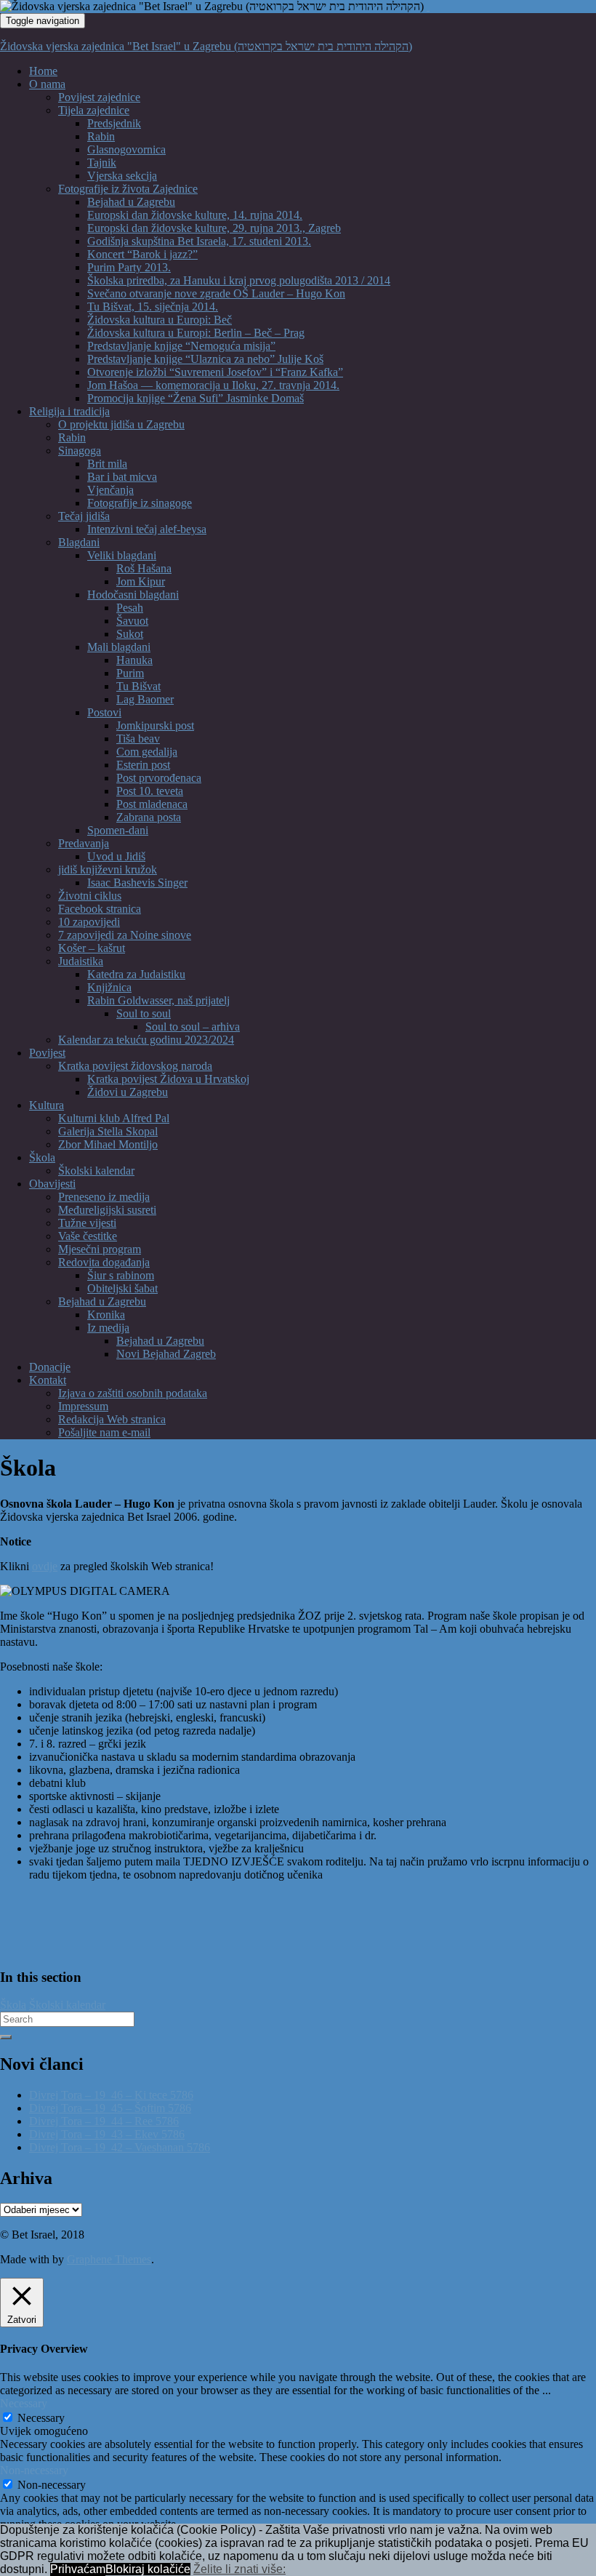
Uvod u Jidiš (116, 856)
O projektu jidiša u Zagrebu (121, 424)
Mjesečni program (100, 1249)
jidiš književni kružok (108, 869)
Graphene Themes (109, 2259)
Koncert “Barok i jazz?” (142, 254)
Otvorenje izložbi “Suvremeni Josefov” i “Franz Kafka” (215, 372)
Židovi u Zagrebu (128, 1092)
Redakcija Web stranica (112, 1419)
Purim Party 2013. (129, 267)
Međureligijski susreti (107, 1210)
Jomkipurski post (155, 725)
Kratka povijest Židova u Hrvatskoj (168, 1079)
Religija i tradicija (69, 411)
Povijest (47, 1053)
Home (43, 71)
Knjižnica (109, 987)
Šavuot (132, 621)
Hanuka (134, 660)
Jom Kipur (141, 581)
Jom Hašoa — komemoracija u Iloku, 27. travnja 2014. (213, 385)
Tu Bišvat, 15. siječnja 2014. (153, 307)
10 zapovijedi (89, 922)
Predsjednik (114, 123)
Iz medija (108, 1328)
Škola (42, 1157)
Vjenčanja (110, 490)
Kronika (106, 1315)
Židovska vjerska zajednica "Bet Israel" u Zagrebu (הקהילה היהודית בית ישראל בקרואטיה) (206, 46)
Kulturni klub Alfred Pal (114, 1118)
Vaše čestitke (88, 1236)
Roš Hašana (144, 568)
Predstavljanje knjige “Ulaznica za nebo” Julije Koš (205, 359)
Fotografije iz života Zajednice (128, 189)
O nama (47, 84)
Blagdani (79, 542)
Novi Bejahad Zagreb (166, 1354)
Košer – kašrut (92, 948)
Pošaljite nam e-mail (104, 1432)
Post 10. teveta (150, 791)
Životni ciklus (90, 896)
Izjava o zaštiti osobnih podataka (133, 1393)
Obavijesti (52, 1184)
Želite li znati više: (239, 2569)
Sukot (130, 634)
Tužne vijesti (87, 1223)
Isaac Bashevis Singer (137, 883)
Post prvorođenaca (159, 778)
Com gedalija (147, 752)
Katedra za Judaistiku (136, 974)
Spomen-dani (118, 830)
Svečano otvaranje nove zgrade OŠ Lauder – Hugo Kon (216, 293)
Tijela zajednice (94, 110)
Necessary (41, 2418)
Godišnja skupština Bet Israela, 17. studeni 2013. (199, 241)
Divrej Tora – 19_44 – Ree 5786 (104, 2121)
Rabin (101, 136)
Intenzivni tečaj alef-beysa (147, 529)
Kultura (47, 1105)
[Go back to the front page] (428, 6)
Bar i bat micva (122, 477)
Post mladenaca (152, 804)
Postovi (104, 712)
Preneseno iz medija (104, 1197)
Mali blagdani (119, 647)
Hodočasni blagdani (133, 595)
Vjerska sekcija (122, 176)
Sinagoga (80, 451)
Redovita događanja (104, 1262)
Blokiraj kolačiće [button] (148, 2569)
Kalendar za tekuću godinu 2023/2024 (146, 1040)
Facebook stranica (100, 909)
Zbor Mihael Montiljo (108, 1144)
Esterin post (143, 765)
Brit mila (107, 464)
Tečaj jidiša (84, 516)
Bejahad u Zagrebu (131, 202)
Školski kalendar (96, 1171)
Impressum (83, 1406)
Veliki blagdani (122, 555)
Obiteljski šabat (122, 1288)
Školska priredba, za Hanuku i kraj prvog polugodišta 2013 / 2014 (239, 280)
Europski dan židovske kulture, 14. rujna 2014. (195, 215)
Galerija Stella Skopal (108, 1131)
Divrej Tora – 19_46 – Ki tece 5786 (111, 2095)
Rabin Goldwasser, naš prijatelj (158, 1000)
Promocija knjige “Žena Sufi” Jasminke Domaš (196, 398)
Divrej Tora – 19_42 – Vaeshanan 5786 (120, 2147)
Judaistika (81, 961)
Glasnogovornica (126, 149)
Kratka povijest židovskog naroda (135, 1066)
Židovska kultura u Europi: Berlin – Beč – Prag (196, 333)
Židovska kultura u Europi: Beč (160, 320)
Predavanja (84, 843)
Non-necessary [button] (34, 2470)
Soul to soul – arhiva (193, 1027)
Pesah (130, 608)
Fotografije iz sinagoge (140, 503)
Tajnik (102, 163)
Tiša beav (138, 739)
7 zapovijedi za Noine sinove (125, 935)
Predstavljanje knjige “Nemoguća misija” (181, 346)
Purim (130, 673)
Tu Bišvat (138, 686)
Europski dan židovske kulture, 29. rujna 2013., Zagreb (214, 228)
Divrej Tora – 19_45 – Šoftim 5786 (110, 2108)
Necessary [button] (24, 2403)
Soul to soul (144, 1013)
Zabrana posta (149, 817)
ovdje (45, 1566)
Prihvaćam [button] (78, 2569)
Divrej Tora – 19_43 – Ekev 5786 (107, 2134)
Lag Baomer (145, 699)
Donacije (50, 1367)
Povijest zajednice (99, 97)
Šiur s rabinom (121, 1275)
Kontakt (48, 1380)
